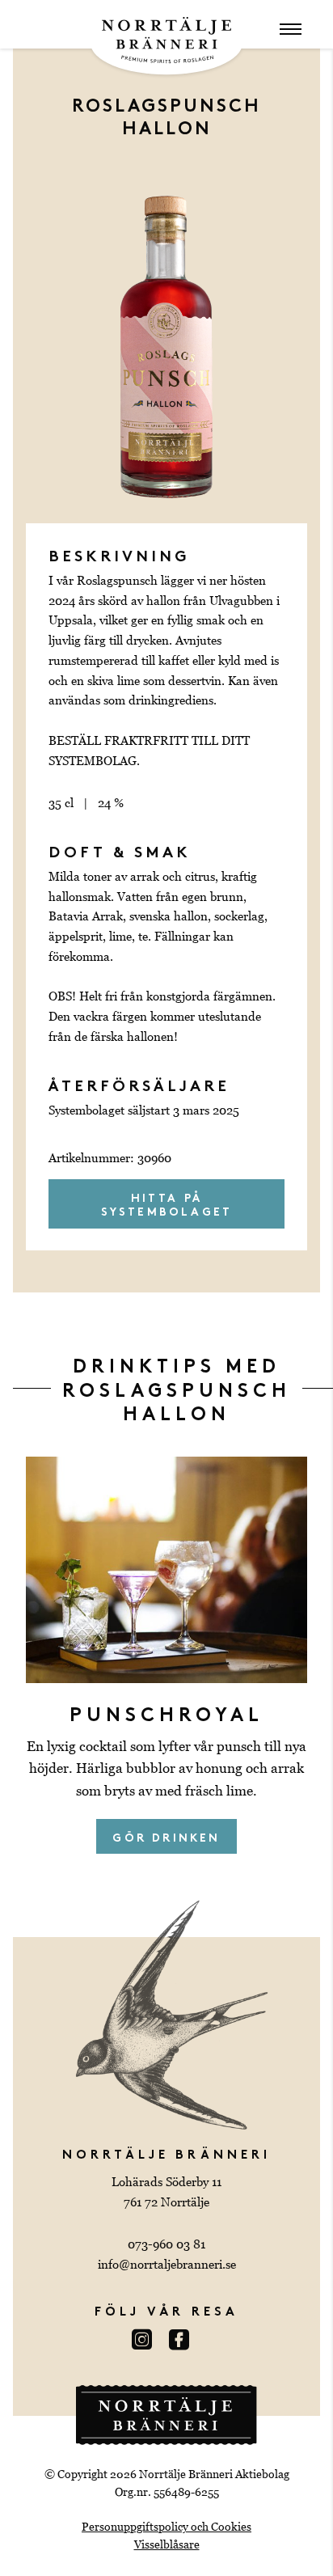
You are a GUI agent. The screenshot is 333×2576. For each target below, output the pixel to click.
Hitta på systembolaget (167, 1203)
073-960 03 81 (166, 2244)
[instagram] (148, 2341)
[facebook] (185, 2341)
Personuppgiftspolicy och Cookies (166, 2527)
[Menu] (291, 31)
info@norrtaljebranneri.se (167, 2264)
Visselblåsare (167, 2544)
